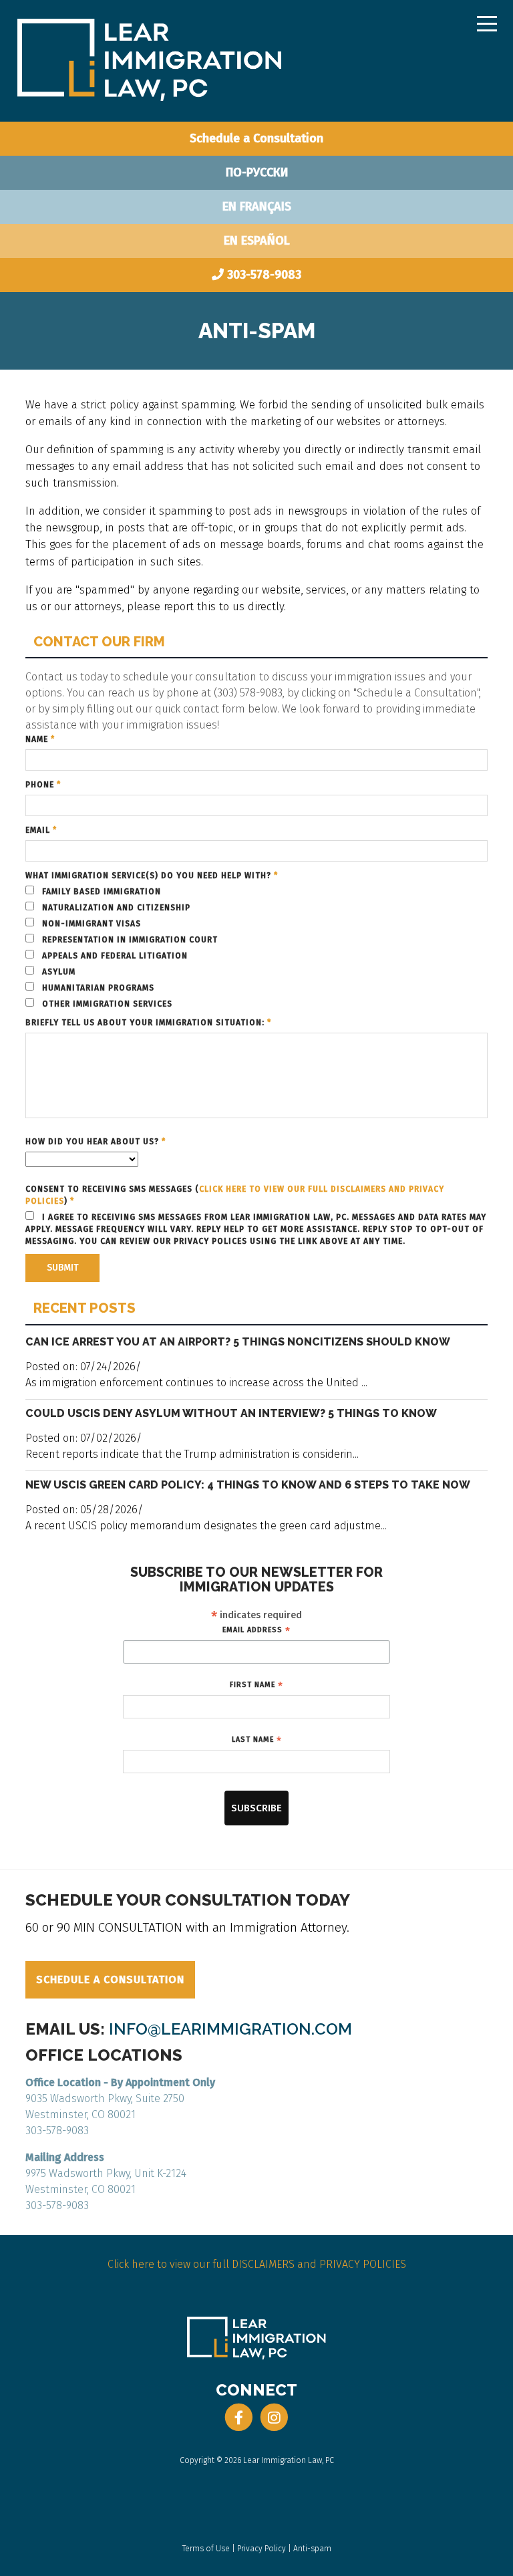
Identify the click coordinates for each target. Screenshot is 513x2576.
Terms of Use (206, 2549)
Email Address (256, 1630)
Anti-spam (312, 2549)
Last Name (257, 1740)
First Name (256, 1685)
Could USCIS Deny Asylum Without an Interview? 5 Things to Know (231, 1413)
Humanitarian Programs (97, 988)
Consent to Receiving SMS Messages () (235, 1195)
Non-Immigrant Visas (90, 924)
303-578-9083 (264, 275)
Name (40, 739)
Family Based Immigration (100, 892)
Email (41, 830)
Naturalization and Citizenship (115, 908)
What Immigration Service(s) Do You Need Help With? (152, 876)
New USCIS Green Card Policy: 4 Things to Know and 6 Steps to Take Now (248, 1485)
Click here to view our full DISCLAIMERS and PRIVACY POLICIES (257, 2264)
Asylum (57, 972)
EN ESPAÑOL (257, 241)
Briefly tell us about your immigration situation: (148, 1023)
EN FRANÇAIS (257, 207)
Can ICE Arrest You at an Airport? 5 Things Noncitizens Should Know (238, 1342)
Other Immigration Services (106, 1004)
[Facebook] (239, 2418)
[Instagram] (274, 2418)
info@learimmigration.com (230, 2029)
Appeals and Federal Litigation (114, 956)
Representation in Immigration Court (129, 940)
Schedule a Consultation (256, 138)
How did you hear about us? (96, 1142)
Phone (43, 785)
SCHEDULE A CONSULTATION (110, 1979)
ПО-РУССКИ (257, 172)
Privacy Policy (262, 2549)
